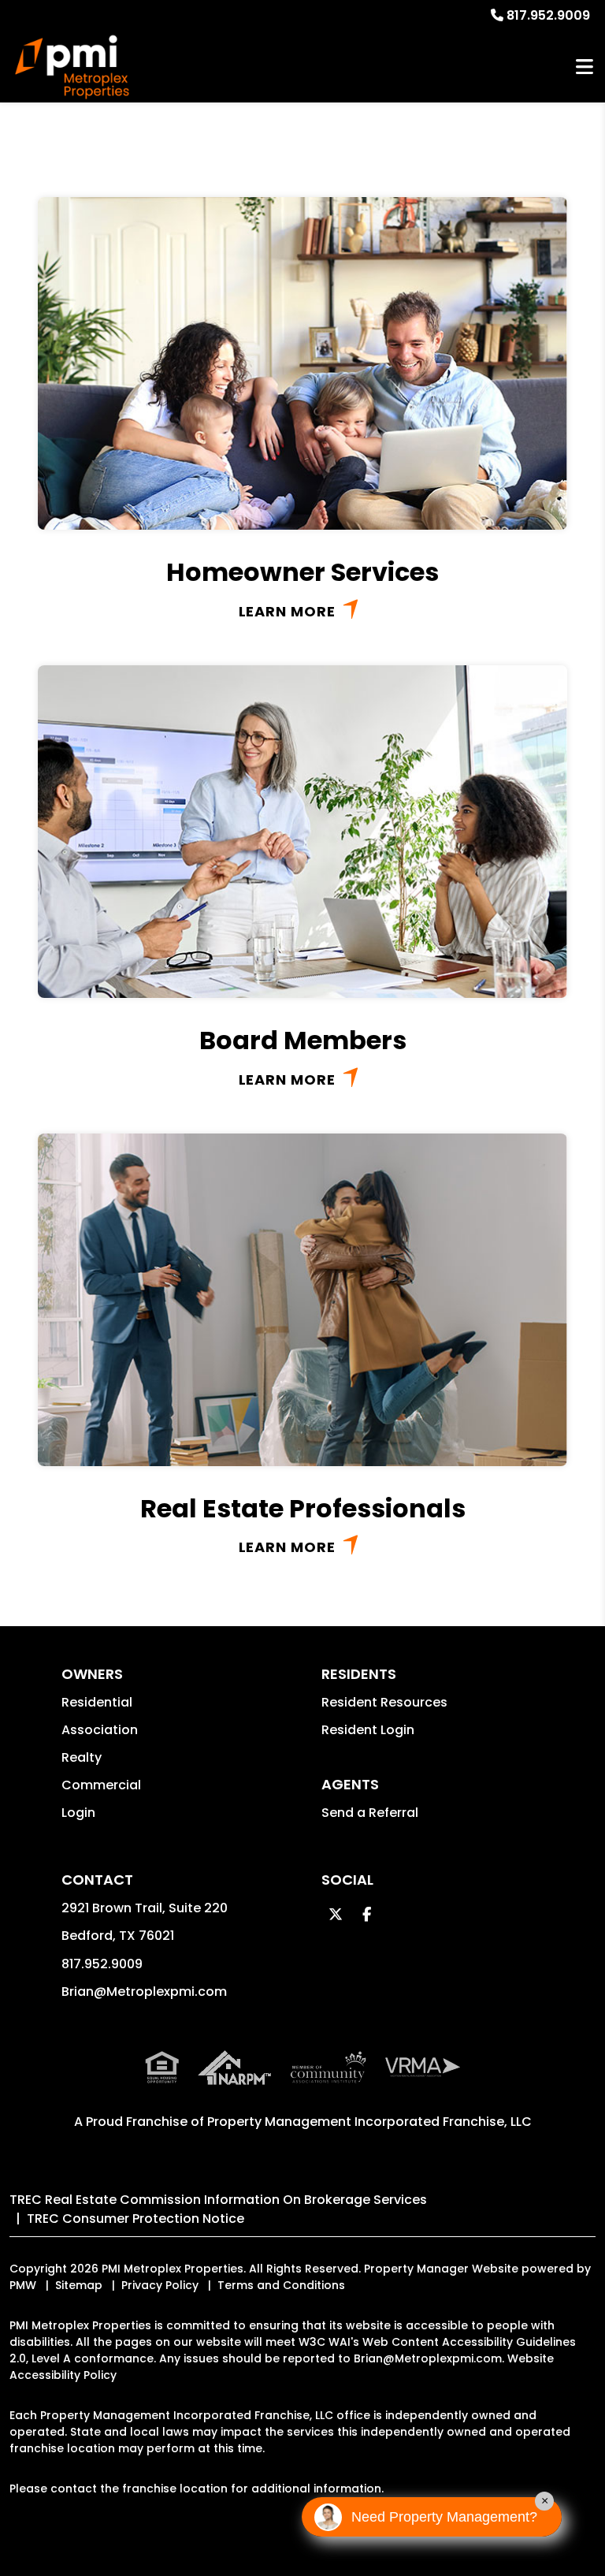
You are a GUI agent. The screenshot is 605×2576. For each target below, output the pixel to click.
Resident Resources (384, 1702)
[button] (335, 1914)
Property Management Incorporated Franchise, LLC (369, 2122)
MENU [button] (585, 67)
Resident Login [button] (368, 1730)
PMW (23, 2285)
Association (100, 1730)
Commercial (101, 1785)
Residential (97, 1702)
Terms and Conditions (281, 2285)
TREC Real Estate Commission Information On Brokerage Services (218, 2200)
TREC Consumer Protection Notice (135, 2219)
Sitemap (79, 2285)
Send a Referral (370, 1813)
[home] (72, 67)
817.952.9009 (548, 15)
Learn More (287, 611)
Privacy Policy (160, 2285)
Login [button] (78, 1813)
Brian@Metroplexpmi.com (144, 1992)
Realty (82, 1757)
